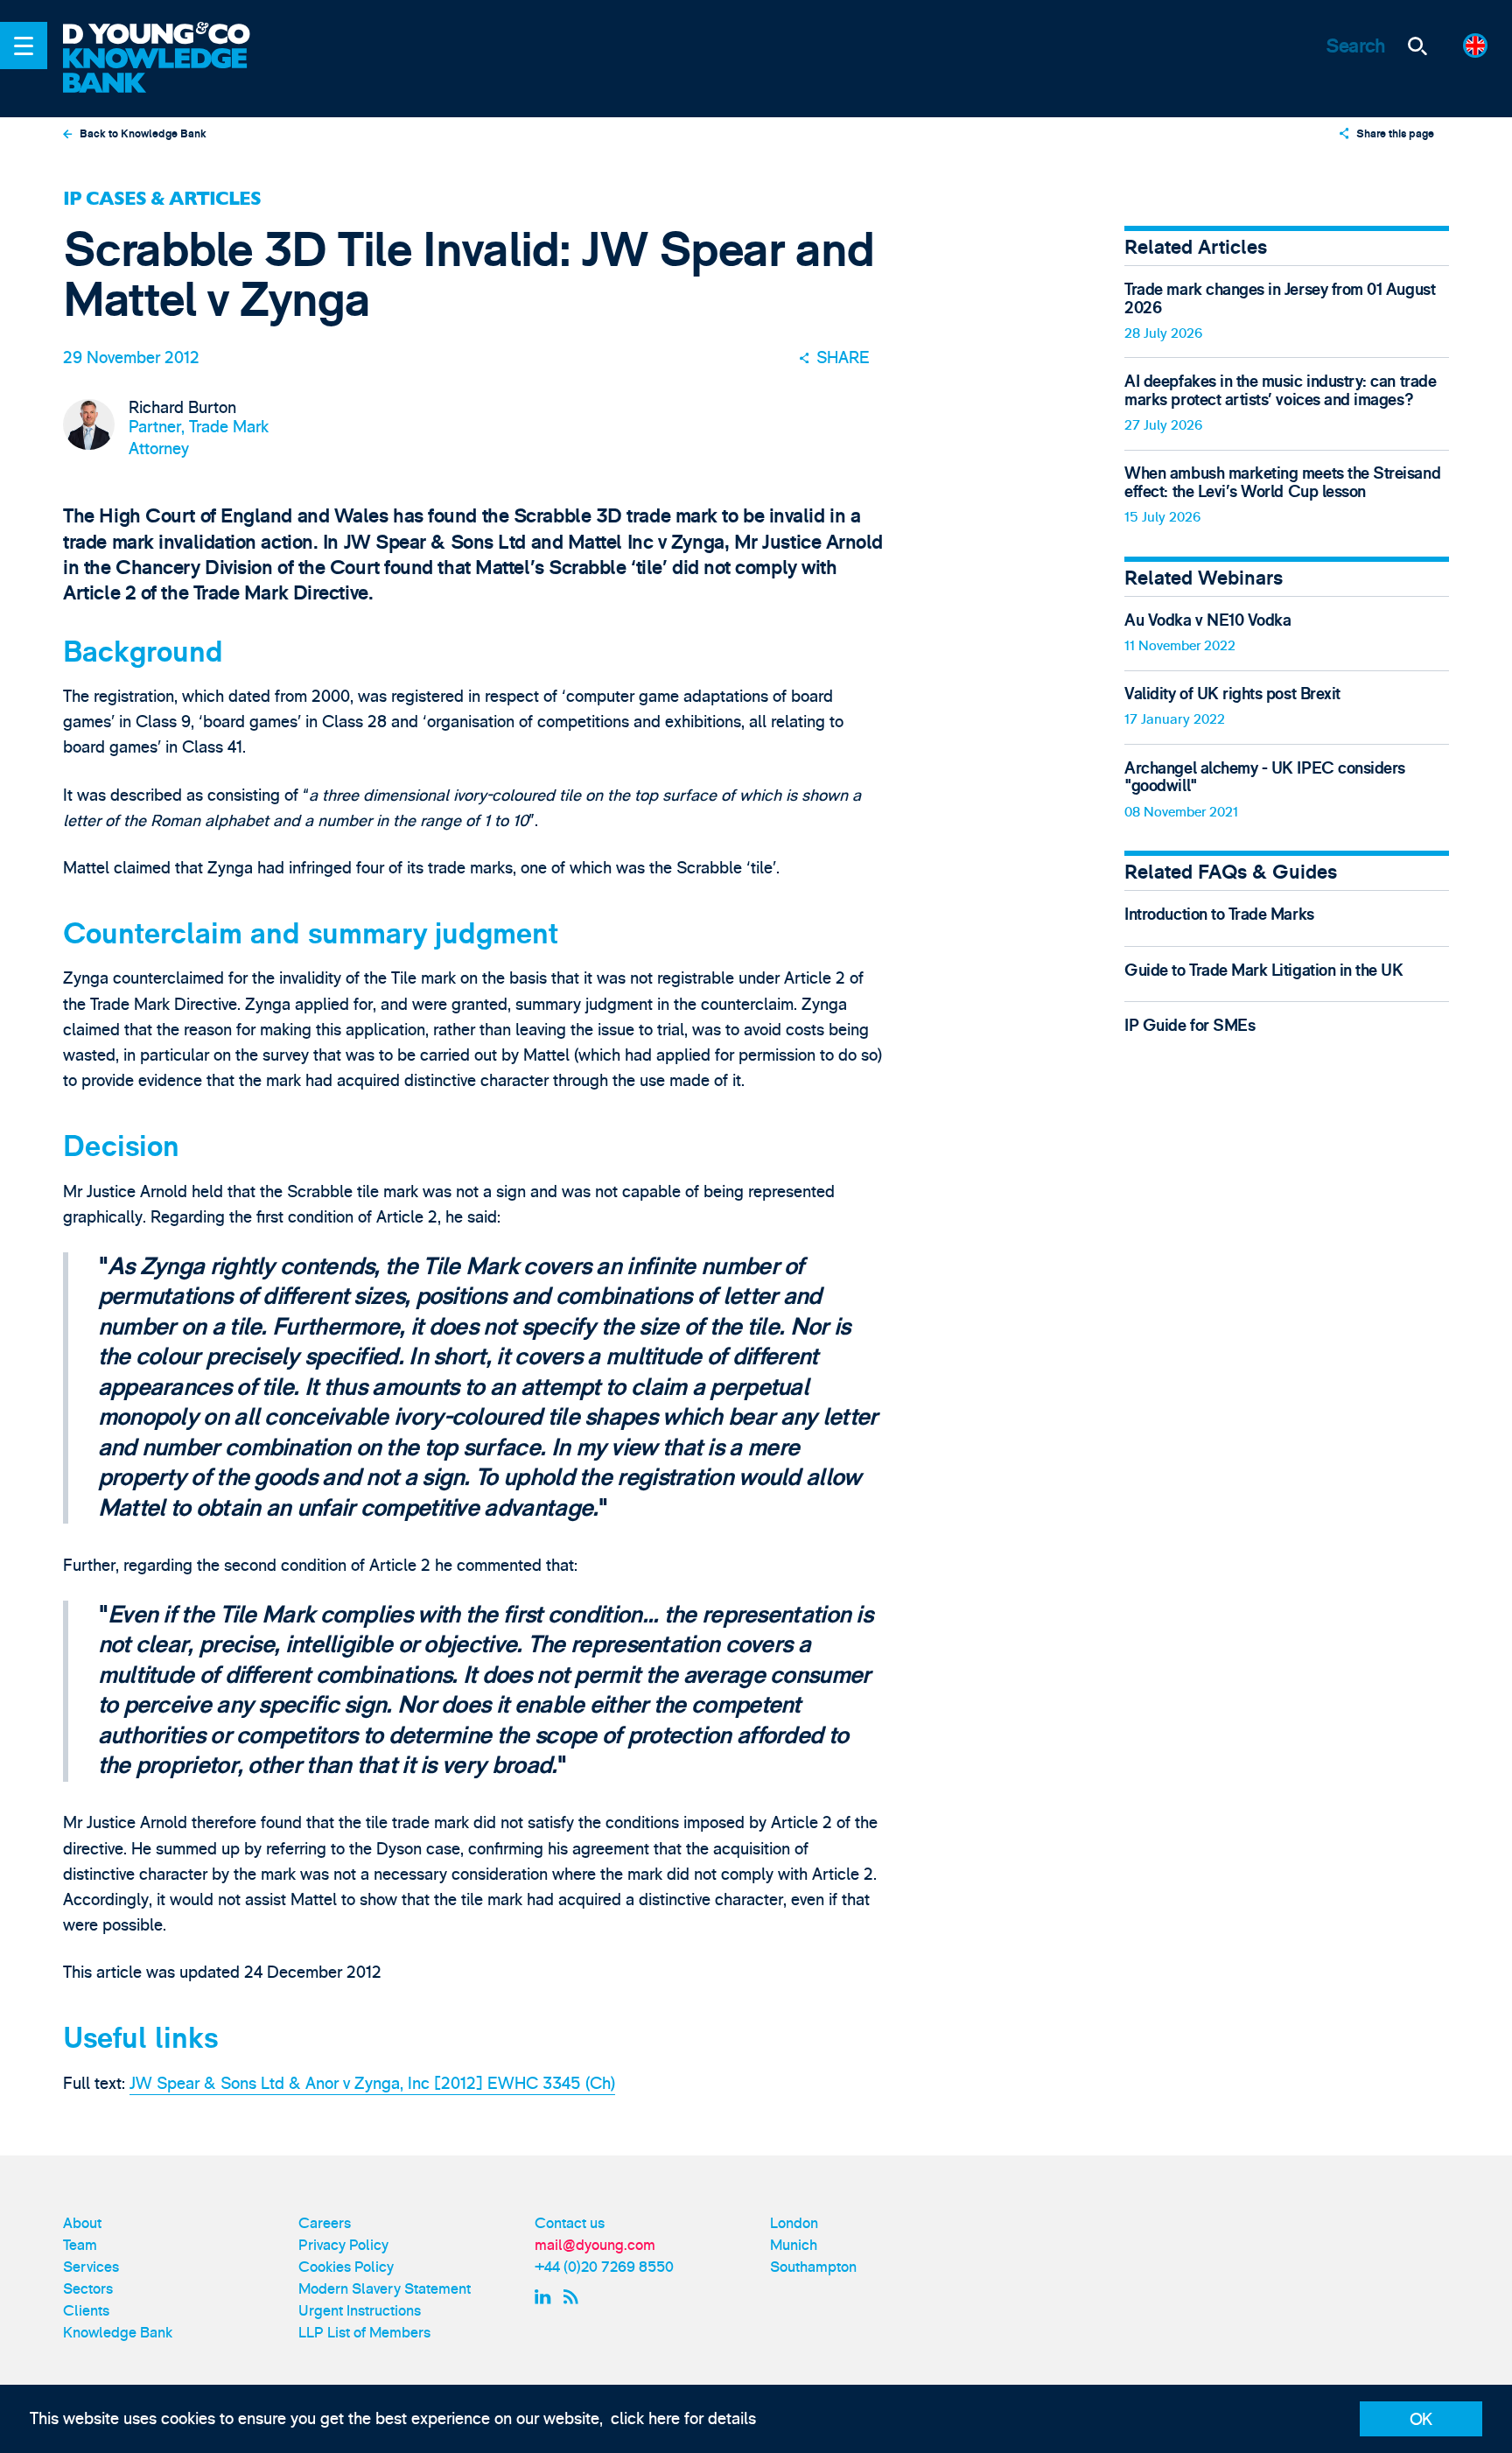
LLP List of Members (364, 2333)
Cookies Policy (346, 2267)
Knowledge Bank (118, 2333)
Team (80, 2245)
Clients (86, 2311)
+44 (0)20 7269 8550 (604, 2267)
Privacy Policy (343, 2245)
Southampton (813, 2267)
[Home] (170, 35)
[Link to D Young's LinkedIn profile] (545, 2297)
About (82, 2223)
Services (91, 2267)
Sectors (88, 2289)
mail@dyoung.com (595, 2245)
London (794, 2223)
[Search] (1417, 46)
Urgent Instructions (360, 2311)
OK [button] (1421, 2420)
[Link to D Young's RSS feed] (574, 2297)
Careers (325, 2223)
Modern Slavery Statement (385, 2289)
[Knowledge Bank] (170, 72)
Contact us (570, 2223)
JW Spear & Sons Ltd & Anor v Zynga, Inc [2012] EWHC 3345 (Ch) (372, 2084)
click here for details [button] (683, 2419)
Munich (794, 2245)
